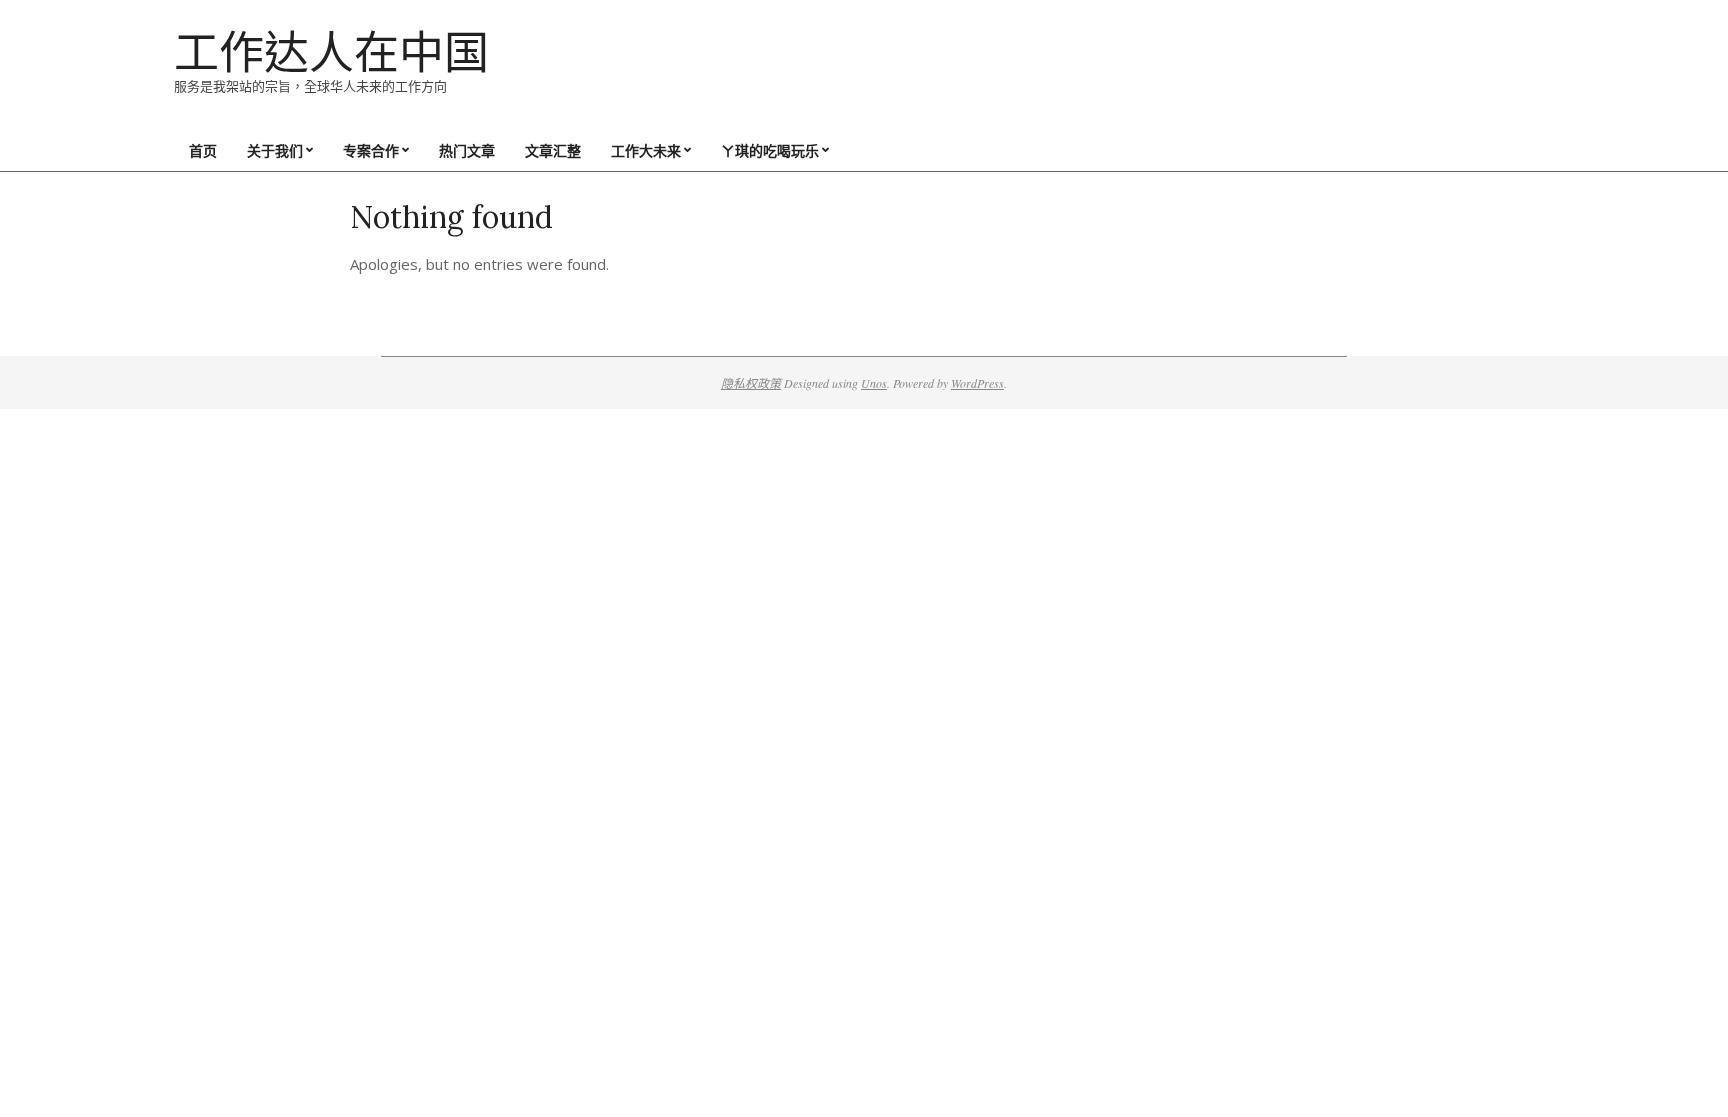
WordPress (977, 383)
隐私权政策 (751, 383)
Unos (874, 383)
